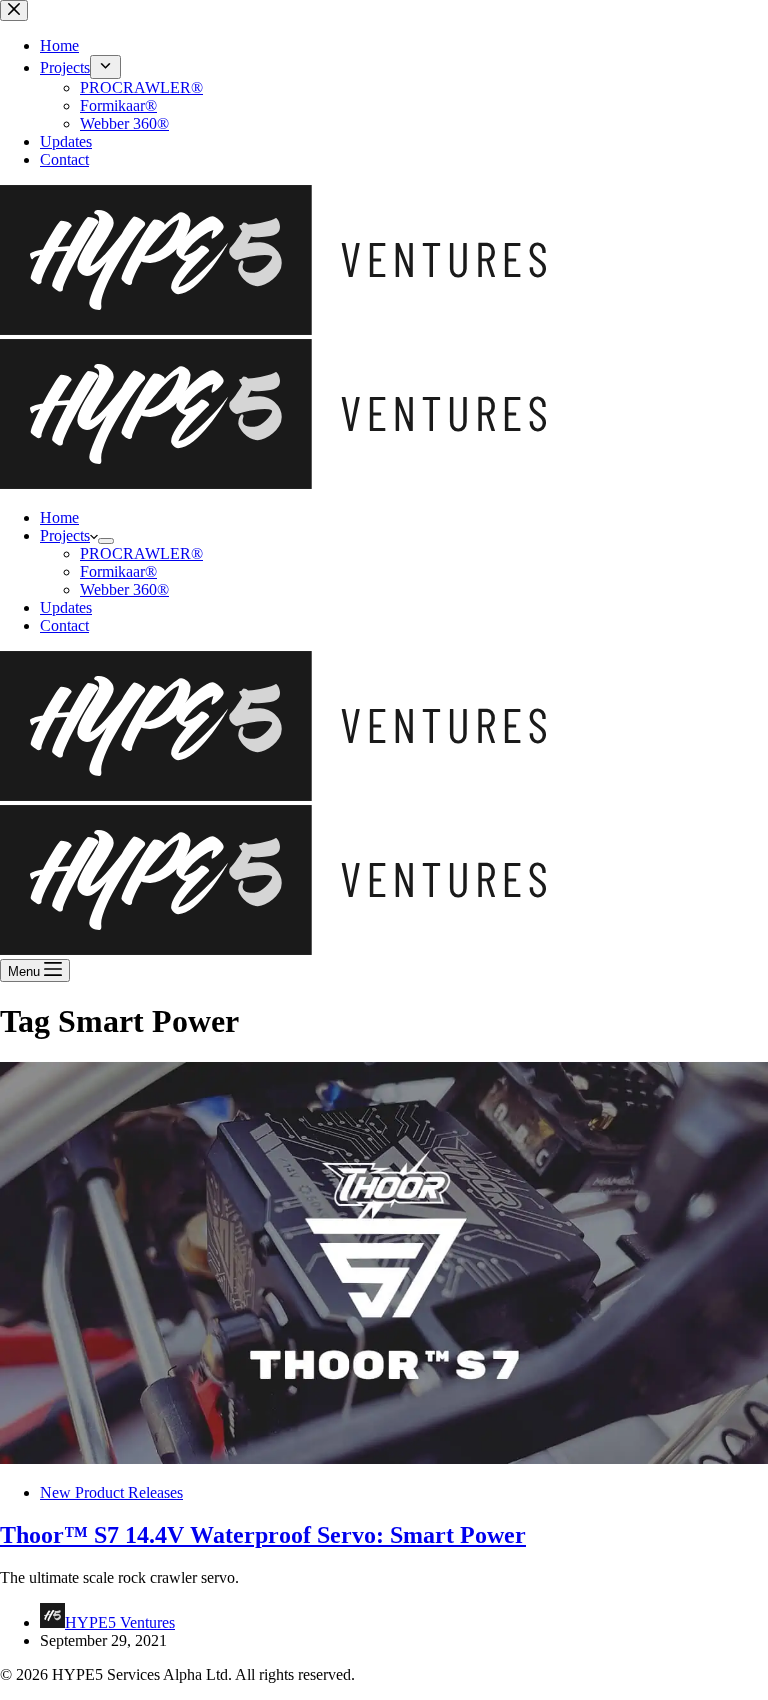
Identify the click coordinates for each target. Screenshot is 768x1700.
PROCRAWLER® (141, 553)
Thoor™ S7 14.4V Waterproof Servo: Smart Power (263, 1535)
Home (59, 517)
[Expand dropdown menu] (106, 541)
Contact (64, 625)
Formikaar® (118, 571)
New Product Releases (111, 1492)
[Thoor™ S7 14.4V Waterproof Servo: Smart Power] (384, 1458)
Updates (66, 607)
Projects (65, 535)
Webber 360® (124, 589)
